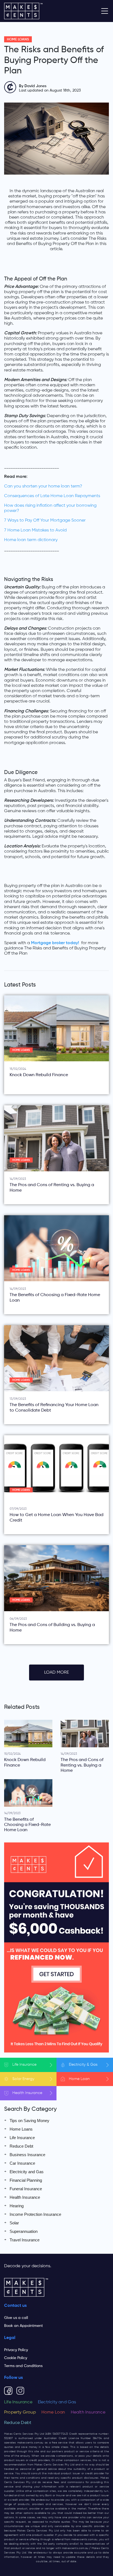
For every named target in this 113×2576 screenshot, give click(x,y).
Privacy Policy (16, 2350)
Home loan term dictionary (31, 540)
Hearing (17, 2206)
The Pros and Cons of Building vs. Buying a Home (52, 1628)
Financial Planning (26, 2180)
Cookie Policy (16, 2358)
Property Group (20, 2412)
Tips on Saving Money (29, 2121)
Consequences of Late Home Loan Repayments (52, 496)
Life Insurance (22, 2138)
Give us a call (16, 2318)
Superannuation (24, 2231)
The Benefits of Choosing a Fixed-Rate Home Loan (55, 1298)
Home (79, 2079)
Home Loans (18, 39)
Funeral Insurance (26, 2189)
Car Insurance (22, 2163)
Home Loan (53, 2412)
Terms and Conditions (23, 2366)
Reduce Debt (21, 2146)
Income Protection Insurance (35, 2214)
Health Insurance (25, 2197)
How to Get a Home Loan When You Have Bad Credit (56, 1518)
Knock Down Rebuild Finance (39, 1075)
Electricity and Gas (27, 2172)
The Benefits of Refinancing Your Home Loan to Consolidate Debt (54, 1408)
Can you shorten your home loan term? (43, 486)
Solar (23, 2079)
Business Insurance (27, 2155)
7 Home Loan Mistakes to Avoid (35, 530)
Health (27, 2093)
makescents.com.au (30, 2443)
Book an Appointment (23, 2326)
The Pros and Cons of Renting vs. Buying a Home (52, 1188)
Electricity (83, 2065)
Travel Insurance (25, 2240)
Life (24, 2065)
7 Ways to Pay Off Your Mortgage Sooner (45, 520)
